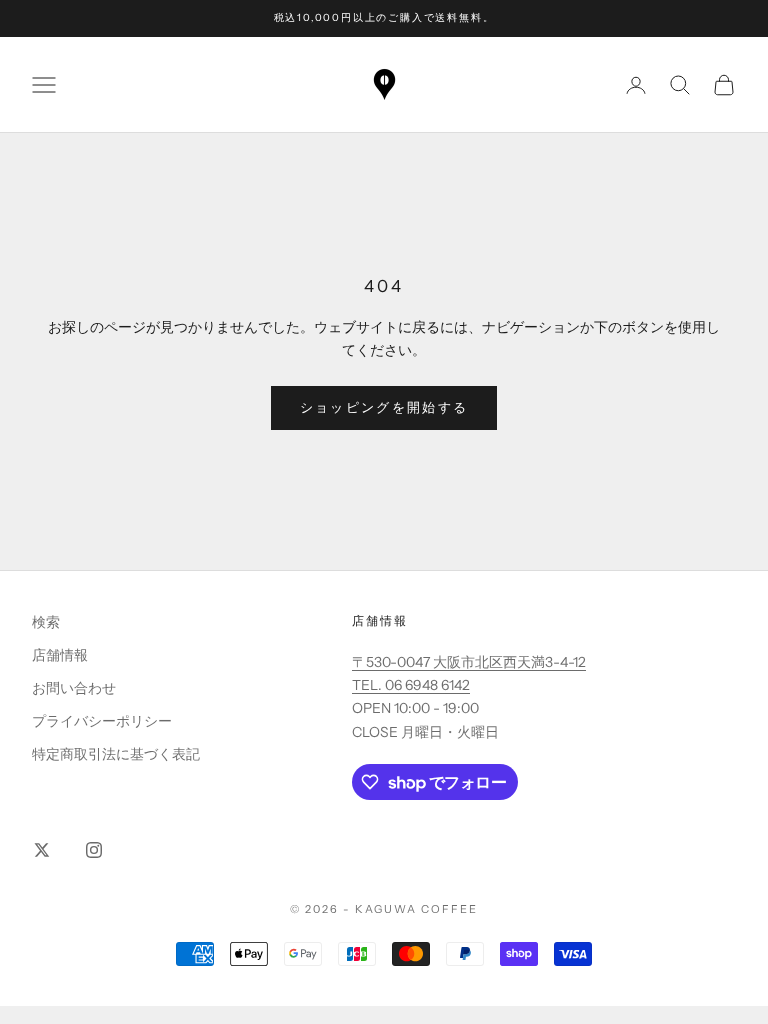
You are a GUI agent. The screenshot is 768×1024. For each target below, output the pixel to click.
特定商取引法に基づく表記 (116, 754)
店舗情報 (60, 655)
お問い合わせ (74, 688)
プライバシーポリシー (102, 721)
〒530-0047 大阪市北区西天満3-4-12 (469, 662)
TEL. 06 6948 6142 (411, 685)
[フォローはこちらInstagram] (94, 850)
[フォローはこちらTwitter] (42, 850)
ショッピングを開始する (384, 407)
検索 (46, 622)
